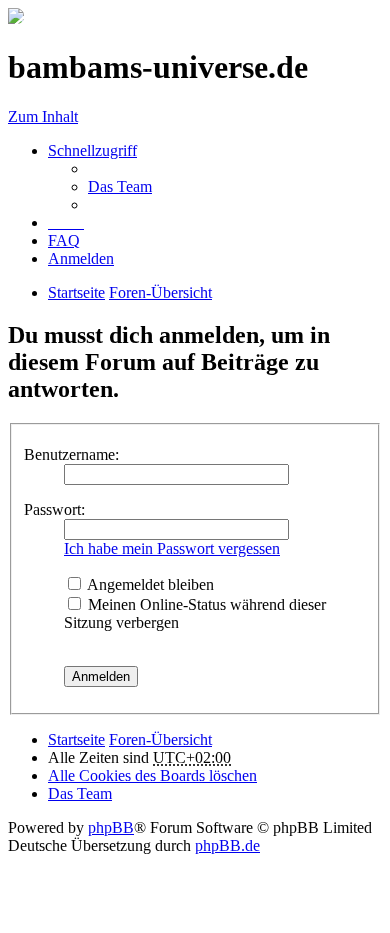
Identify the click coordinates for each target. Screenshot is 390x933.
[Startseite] (16, 18)
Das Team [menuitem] (120, 186)
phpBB (111, 827)
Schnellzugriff (92, 150)
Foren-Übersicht (160, 739)
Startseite (76, 739)
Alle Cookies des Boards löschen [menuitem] (152, 775)
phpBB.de (227, 845)
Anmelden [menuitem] (81, 258)
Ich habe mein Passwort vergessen (172, 548)
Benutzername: (71, 454)
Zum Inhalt (43, 116)
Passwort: (54, 509)
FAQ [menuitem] (64, 240)
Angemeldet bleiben (149, 584)
